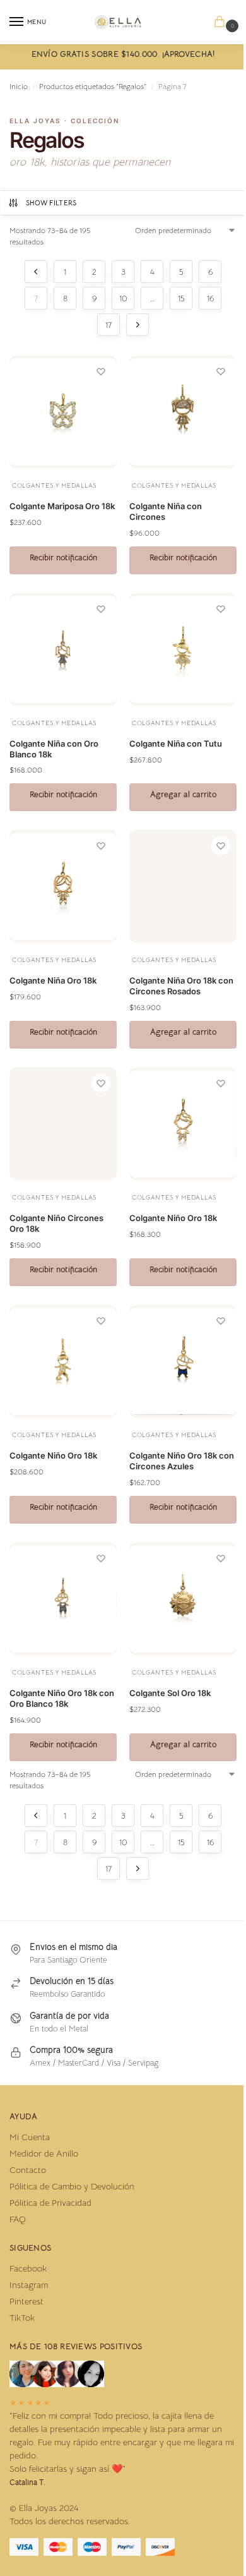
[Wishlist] (101, 371)
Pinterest (26, 2301)
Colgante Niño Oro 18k (173, 1218)
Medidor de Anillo (44, 2153)
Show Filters (51, 203)
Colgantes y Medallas (54, 485)
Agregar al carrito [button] (183, 794)
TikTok (22, 2318)
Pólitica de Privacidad (50, 2203)
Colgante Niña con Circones (166, 511)
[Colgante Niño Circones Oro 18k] (63, 1124)
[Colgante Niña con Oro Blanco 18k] (63, 649)
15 (181, 298)
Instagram (29, 2285)
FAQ (18, 2219)
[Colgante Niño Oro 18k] (183, 1124)
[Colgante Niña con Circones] (183, 412)
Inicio (19, 86)
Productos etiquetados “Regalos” (93, 86)
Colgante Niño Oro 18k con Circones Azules (182, 1461)
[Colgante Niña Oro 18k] (63, 886)
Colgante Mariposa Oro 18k (62, 506)
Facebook (28, 2268)
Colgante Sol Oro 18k (170, 1693)
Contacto (28, 2170)
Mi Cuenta (30, 2137)
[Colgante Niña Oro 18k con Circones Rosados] (183, 886)
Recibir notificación (63, 557)
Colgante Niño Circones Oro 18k (56, 1223)
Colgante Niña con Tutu (176, 743)
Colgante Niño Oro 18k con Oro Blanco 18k (62, 1698)
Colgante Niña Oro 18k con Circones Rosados (181, 986)
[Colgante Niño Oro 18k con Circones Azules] (183, 1361)
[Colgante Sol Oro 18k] (183, 1599)
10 (123, 298)
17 (108, 325)
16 (210, 298)
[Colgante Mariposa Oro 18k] (63, 412)
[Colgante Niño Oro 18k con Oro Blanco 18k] (63, 1599)
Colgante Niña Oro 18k (53, 980)
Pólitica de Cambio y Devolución (72, 2186)
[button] (222, 22)
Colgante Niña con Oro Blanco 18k (54, 749)
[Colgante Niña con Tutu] (183, 649)
